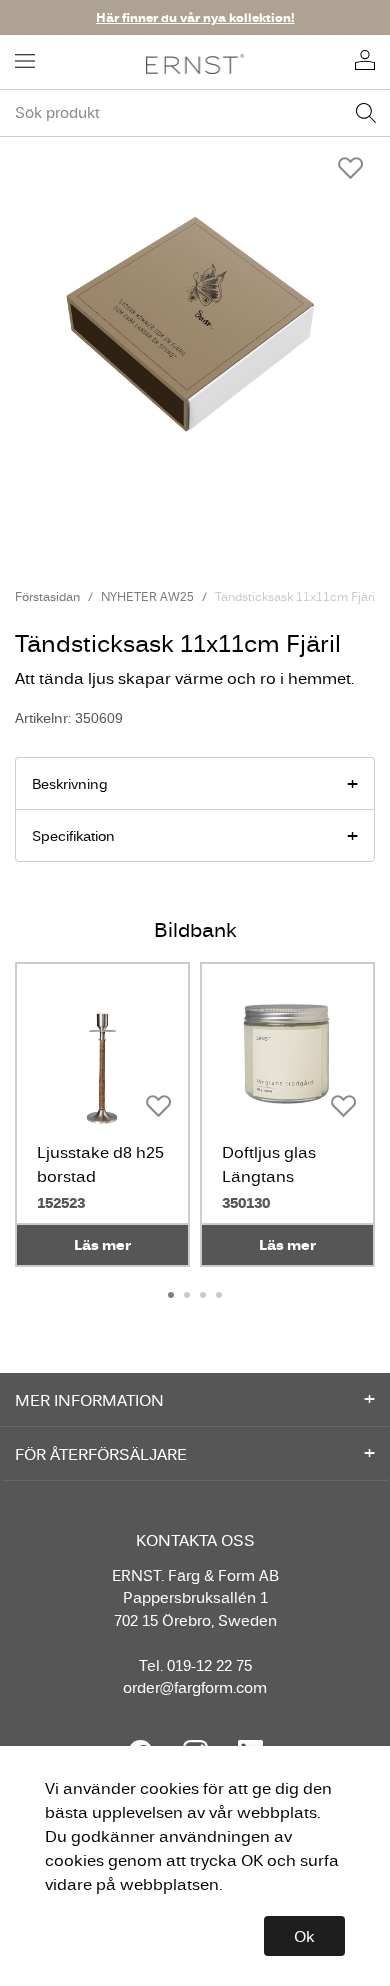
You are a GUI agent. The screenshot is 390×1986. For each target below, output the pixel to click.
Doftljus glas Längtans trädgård (269, 1176)
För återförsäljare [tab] (101, 1454)
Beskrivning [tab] (70, 784)
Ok (304, 1936)
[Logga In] (365, 62)
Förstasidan (47, 596)
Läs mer (102, 1244)
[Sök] (366, 113)
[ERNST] (195, 62)
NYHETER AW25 (147, 596)
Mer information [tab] (89, 1400)
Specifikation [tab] (73, 836)
